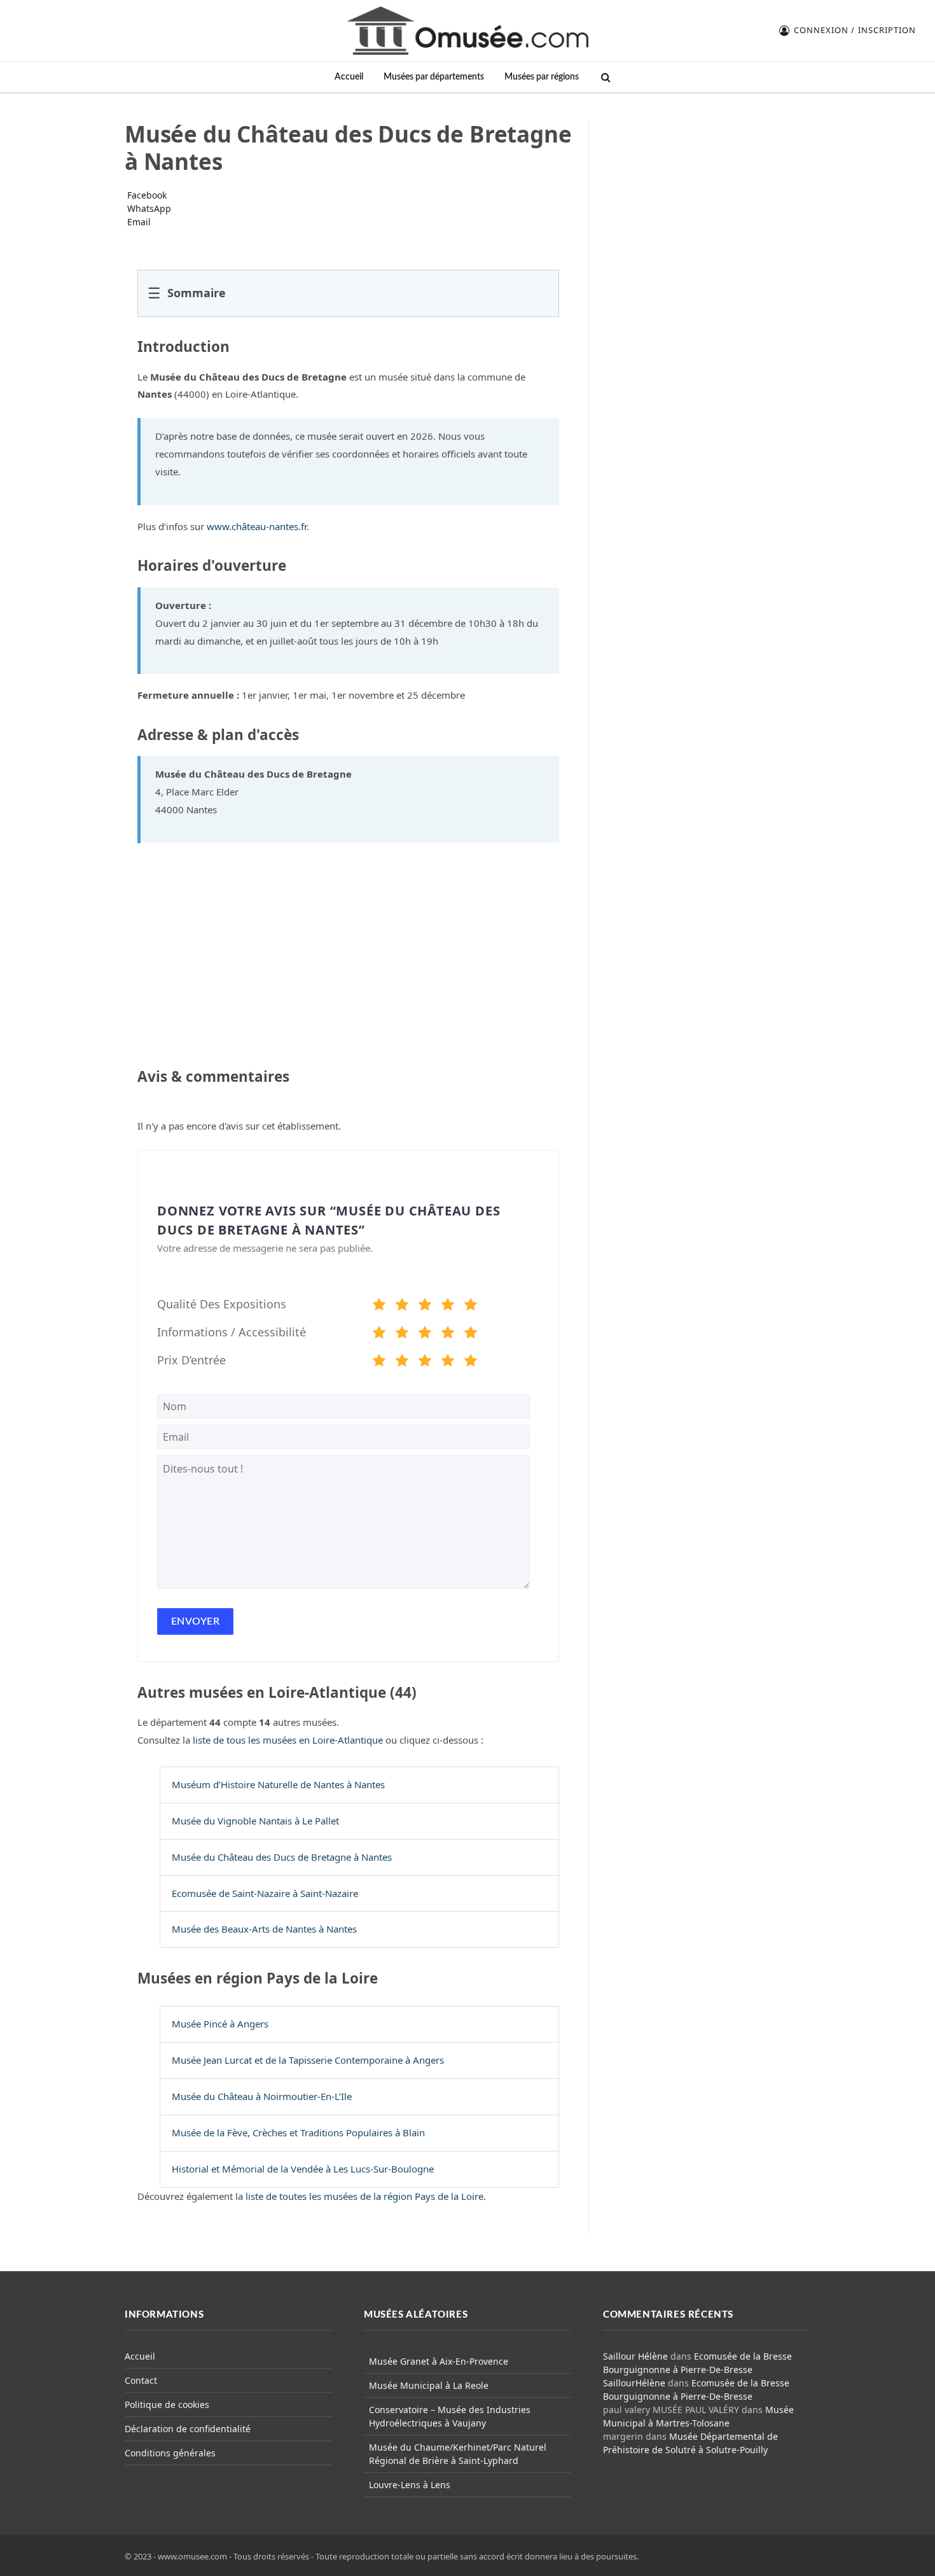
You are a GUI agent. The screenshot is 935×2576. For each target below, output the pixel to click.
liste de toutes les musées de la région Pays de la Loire (364, 2196)
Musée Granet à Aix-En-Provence (439, 2361)
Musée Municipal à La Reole (429, 2385)
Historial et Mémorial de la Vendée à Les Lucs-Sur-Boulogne (303, 2169)
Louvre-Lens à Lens (410, 2485)
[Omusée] (468, 31)
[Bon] (425, 1306)
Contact (141, 2380)
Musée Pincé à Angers (220, 2024)
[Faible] (402, 1306)
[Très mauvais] (379, 1306)
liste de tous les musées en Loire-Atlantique (288, 1740)
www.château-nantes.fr (257, 526)
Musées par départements (434, 77)
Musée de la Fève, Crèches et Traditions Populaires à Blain (298, 2132)
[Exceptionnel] (471, 1306)
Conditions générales (170, 2453)
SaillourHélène (634, 2383)
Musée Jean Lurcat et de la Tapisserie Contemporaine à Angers (308, 2060)
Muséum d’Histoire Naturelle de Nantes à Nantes (278, 1784)
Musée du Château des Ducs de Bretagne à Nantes (282, 1857)
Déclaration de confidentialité (188, 2429)
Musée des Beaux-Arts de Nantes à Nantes (264, 1929)
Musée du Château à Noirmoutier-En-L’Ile (262, 2096)
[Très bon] (448, 1306)
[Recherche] (605, 77)
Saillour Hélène (635, 2356)
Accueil (349, 77)
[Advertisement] (707, 200)
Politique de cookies (167, 2404)
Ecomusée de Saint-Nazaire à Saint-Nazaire (265, 1893)
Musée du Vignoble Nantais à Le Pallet (255, 1821)
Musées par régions (542, 77)
